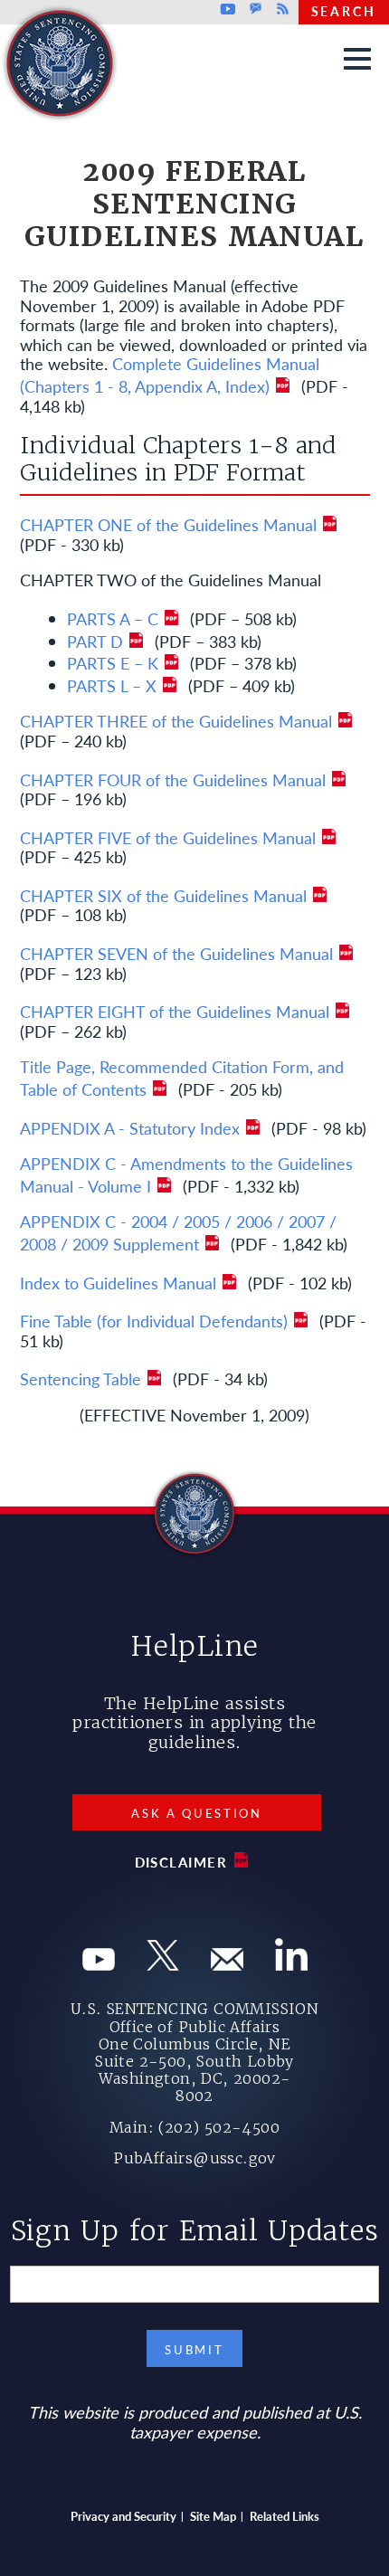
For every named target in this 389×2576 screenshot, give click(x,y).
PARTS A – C (113, 618)
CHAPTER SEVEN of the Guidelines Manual (176, 953)
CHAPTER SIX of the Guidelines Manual (163, 895)
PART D (95, 641)
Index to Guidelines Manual (118, 1283)
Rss (280, 9)
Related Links (285, 2516)
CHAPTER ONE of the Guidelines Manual (168, 524)
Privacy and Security (123, 2516)
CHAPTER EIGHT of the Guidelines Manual (175, 1011)
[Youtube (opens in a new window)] (99, 1964)
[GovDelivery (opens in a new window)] (227, 1964)
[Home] (156, 19)
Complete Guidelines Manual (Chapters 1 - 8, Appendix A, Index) (170, 375)
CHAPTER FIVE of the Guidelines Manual (168, 837)
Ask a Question (197, 1813)
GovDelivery (256, 9)
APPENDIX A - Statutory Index (130, 1128)
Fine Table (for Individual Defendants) (154, 1321)
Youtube (228, 9)
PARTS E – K (113, 663)
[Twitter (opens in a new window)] (163, 1964)
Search (344, 11)
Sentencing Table (81, 1378)
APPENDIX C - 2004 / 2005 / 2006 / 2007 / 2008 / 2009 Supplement (178, 1232)
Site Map (213, 2516)
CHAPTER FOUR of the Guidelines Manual (173, 779)
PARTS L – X (112, 685)
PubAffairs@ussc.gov (194, 2158)
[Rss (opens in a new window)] (291, 1964)
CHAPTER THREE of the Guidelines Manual (176, 721)
